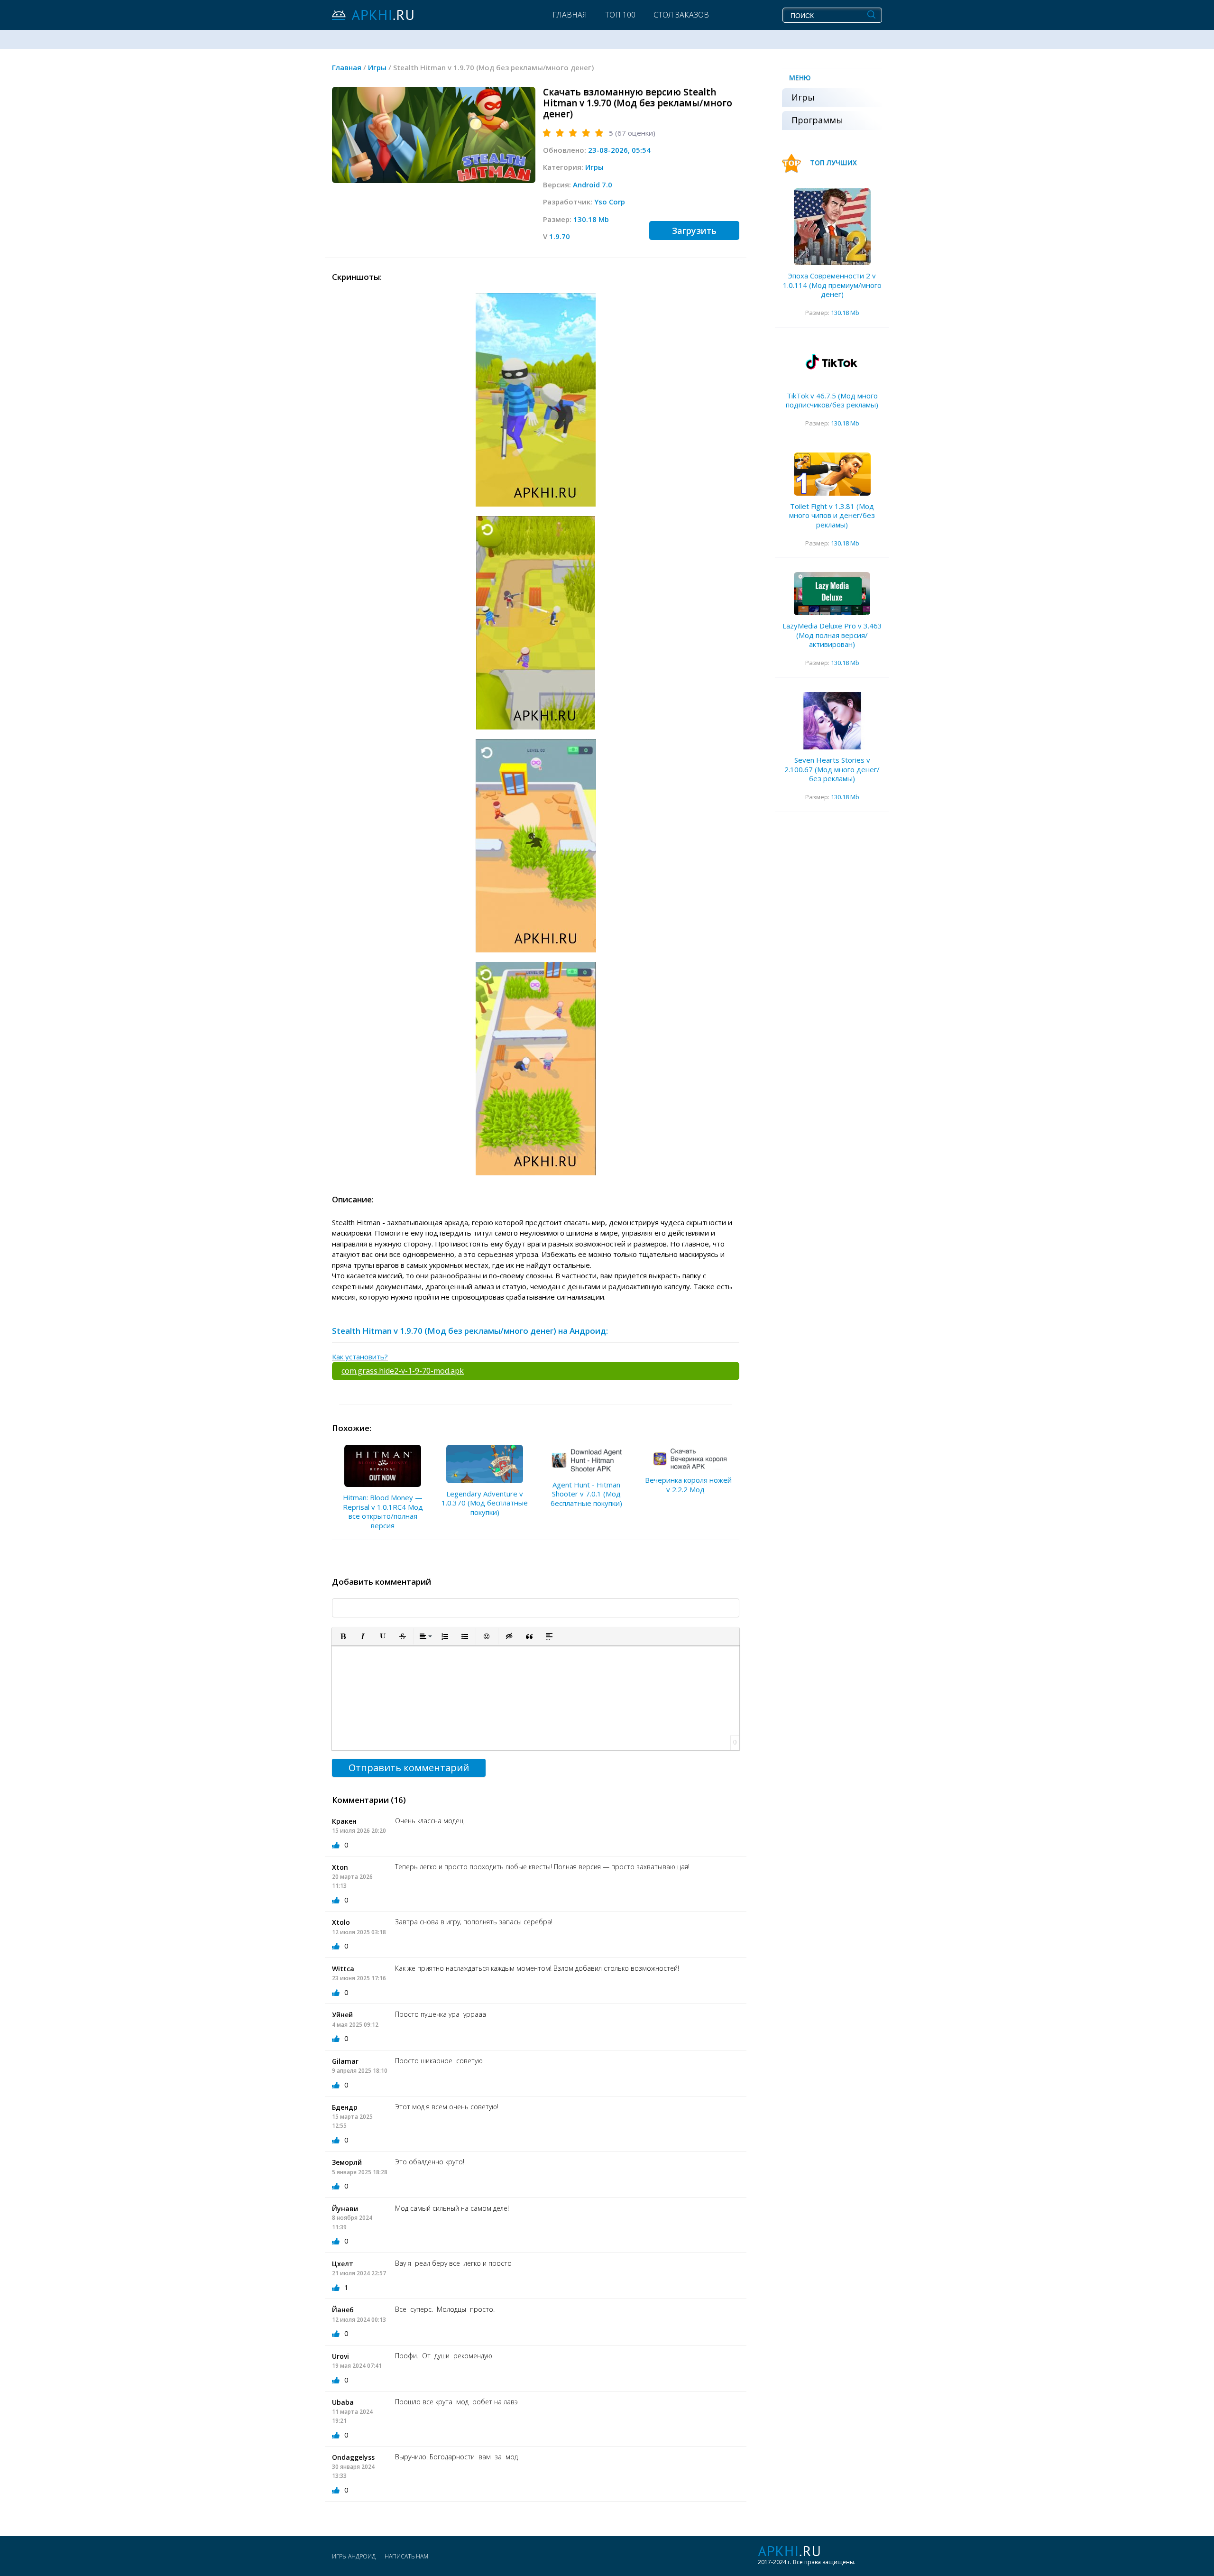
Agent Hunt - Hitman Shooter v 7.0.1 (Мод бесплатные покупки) (586, 1494)
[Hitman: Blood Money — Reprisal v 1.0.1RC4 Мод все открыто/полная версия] (383, 1466)
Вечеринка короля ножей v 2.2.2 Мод (688, 1485)
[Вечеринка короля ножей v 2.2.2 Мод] (689, 1457)
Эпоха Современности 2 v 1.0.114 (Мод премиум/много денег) (832, 285)
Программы (817, 120)
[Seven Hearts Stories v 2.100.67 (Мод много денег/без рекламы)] (832, 721)
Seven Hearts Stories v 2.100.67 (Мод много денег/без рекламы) (832, 769)
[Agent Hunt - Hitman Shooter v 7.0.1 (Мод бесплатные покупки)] (587, 1459)
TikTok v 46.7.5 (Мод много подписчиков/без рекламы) (832, 400)
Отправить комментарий (409, 1768)
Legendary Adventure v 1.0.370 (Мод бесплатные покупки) (485, 1503)
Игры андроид (354, 2556)
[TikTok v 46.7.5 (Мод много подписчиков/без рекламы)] (832, 364)
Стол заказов (681, 15)
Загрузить (694, 231)
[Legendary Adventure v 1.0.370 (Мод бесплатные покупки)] (485, 1464)
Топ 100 (620, 15)
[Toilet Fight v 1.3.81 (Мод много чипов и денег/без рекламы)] (832, 474)
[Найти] (871, 15)
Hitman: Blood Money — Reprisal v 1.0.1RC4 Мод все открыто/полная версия (383, 1511)
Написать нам (406, 2556)
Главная (570, 15)
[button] (343, 1636)
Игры (594, 167)
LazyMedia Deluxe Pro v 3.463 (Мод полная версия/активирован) (832, 635)
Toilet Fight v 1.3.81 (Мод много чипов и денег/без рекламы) (832, 515)
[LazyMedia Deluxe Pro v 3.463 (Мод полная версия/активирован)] (832, 594)
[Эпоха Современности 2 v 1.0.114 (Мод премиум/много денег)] (832, 227)
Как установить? (360, 1357)
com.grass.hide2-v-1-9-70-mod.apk (403, 1371)
